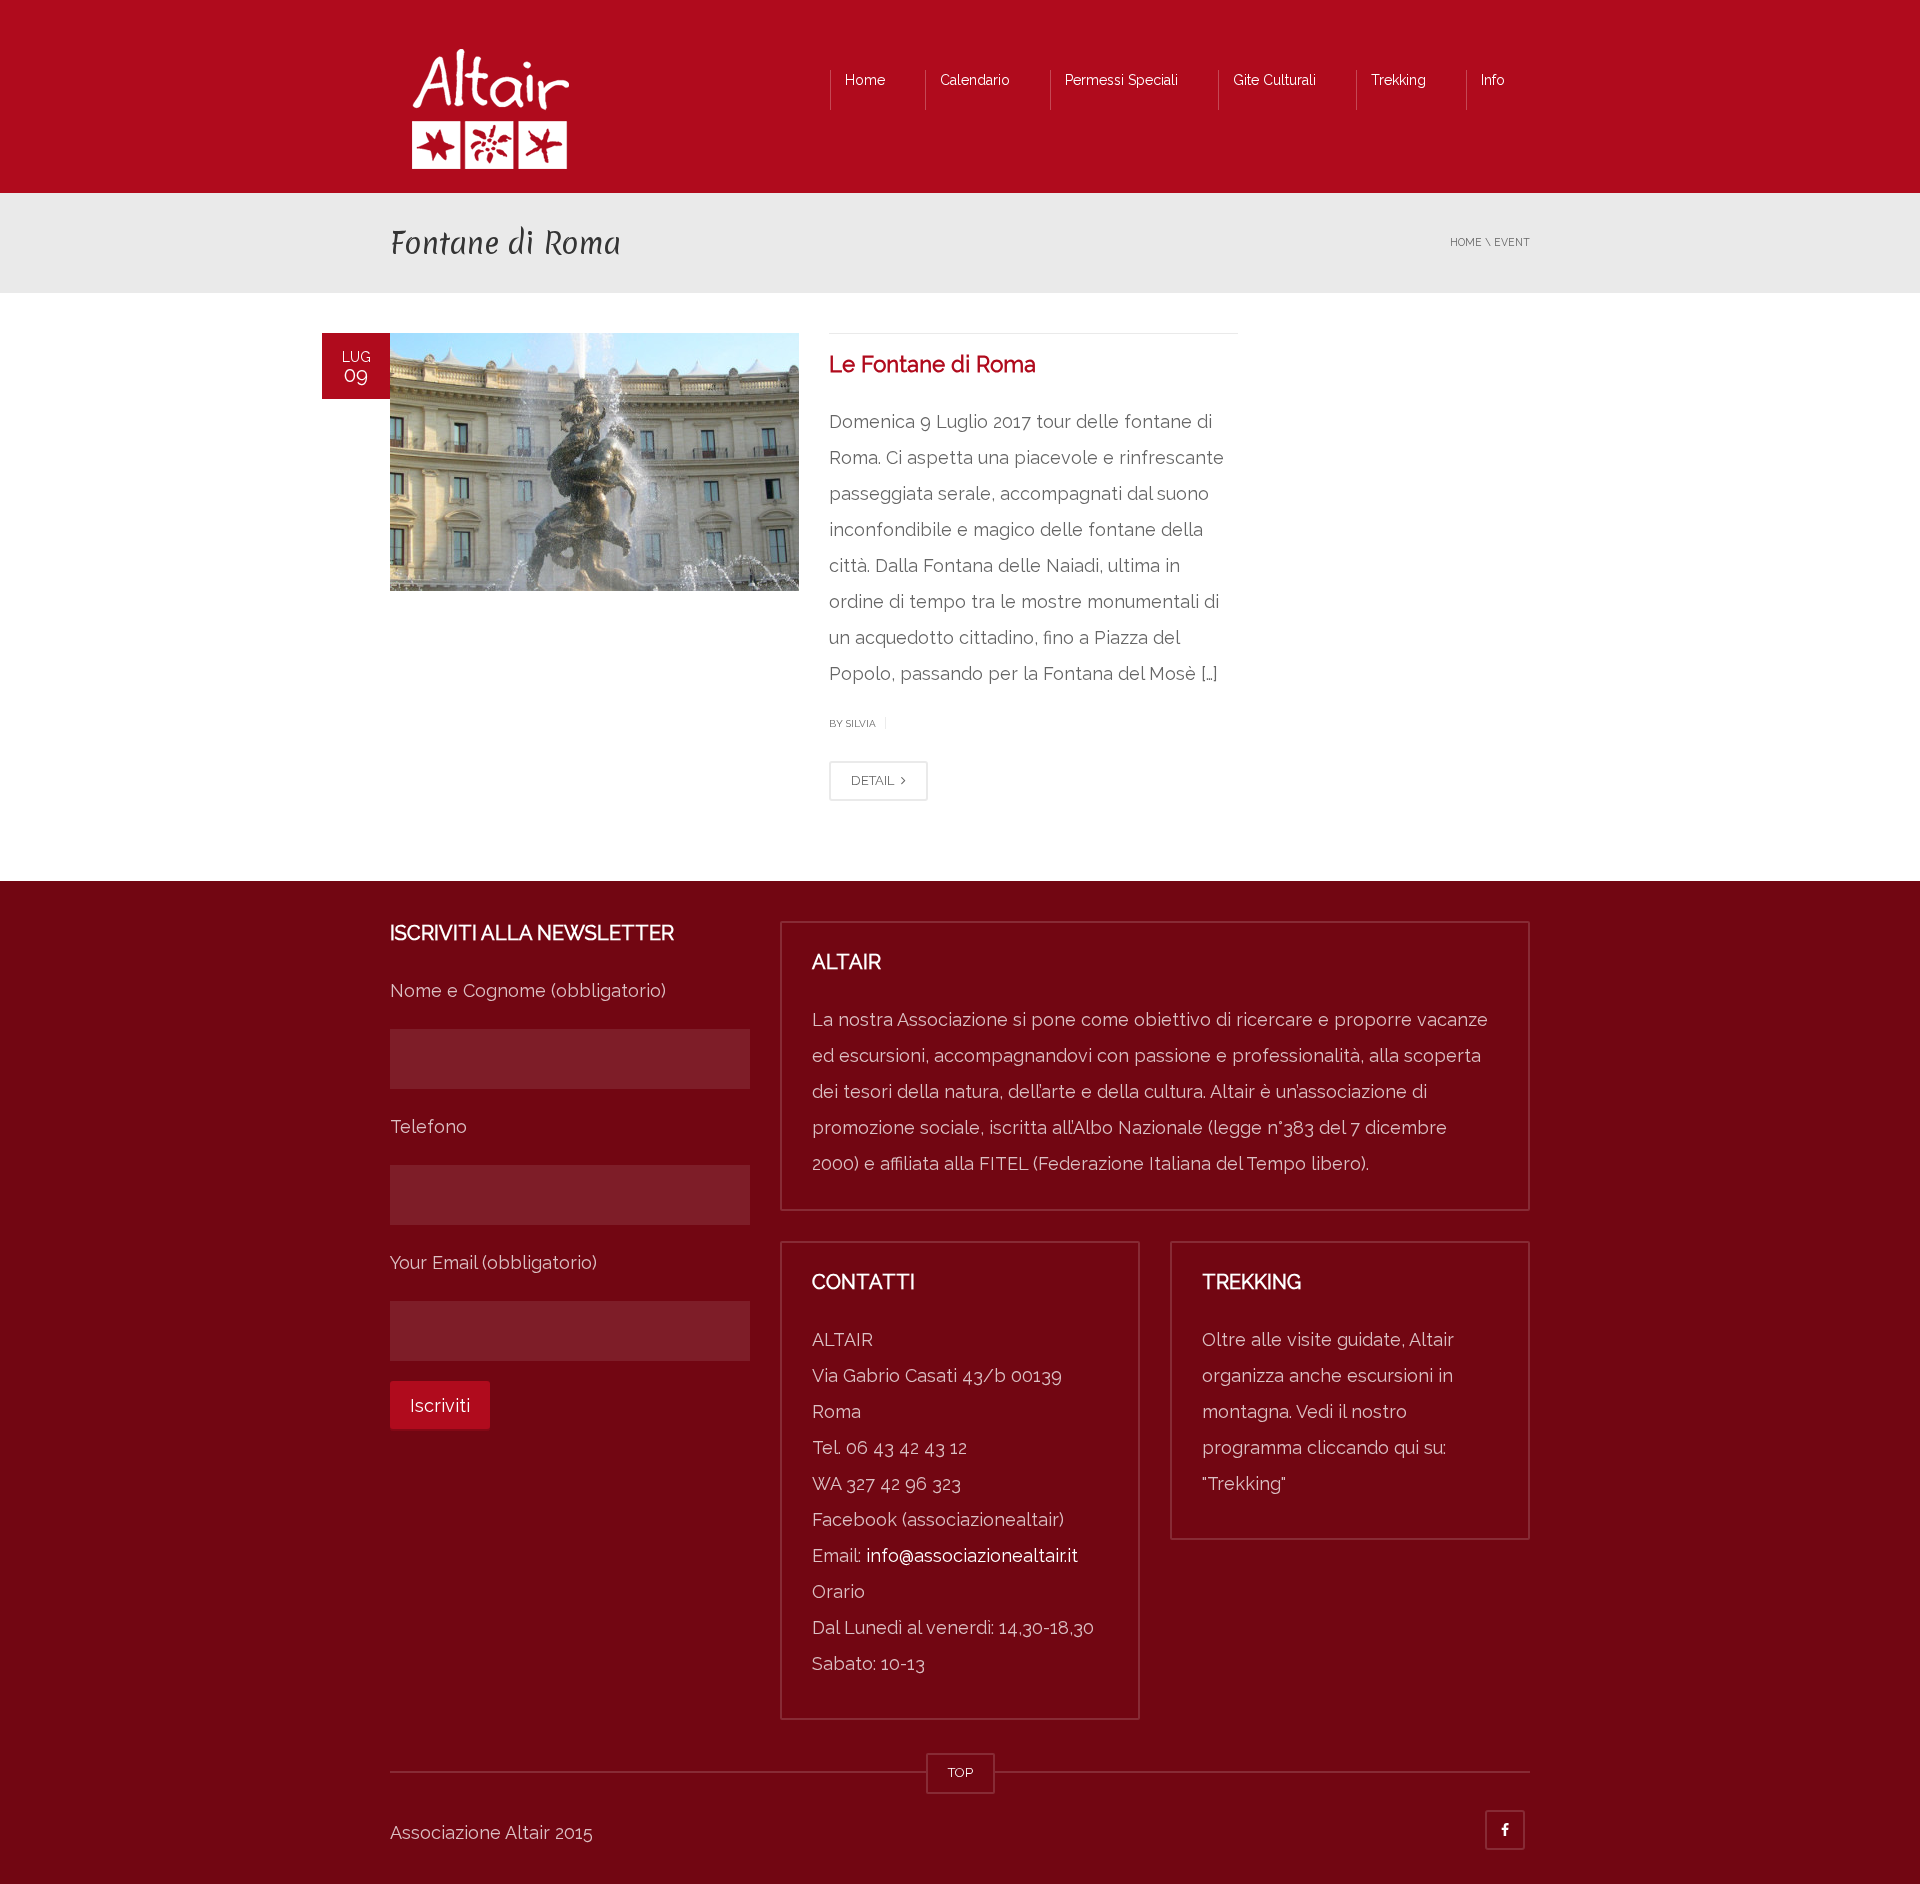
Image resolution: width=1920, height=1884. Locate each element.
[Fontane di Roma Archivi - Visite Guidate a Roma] (490, 114)
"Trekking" (1244, 1483)
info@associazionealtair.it (972, 1555)
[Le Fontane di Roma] (594, 462)
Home (865, 80)
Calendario (975, 80)
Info (1493, 80)
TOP (960, 1772)
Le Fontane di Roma (932, 364)
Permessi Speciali (1121, 80)
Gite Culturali (1274, 80)
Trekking (1398, 80)
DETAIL (874, 780)
